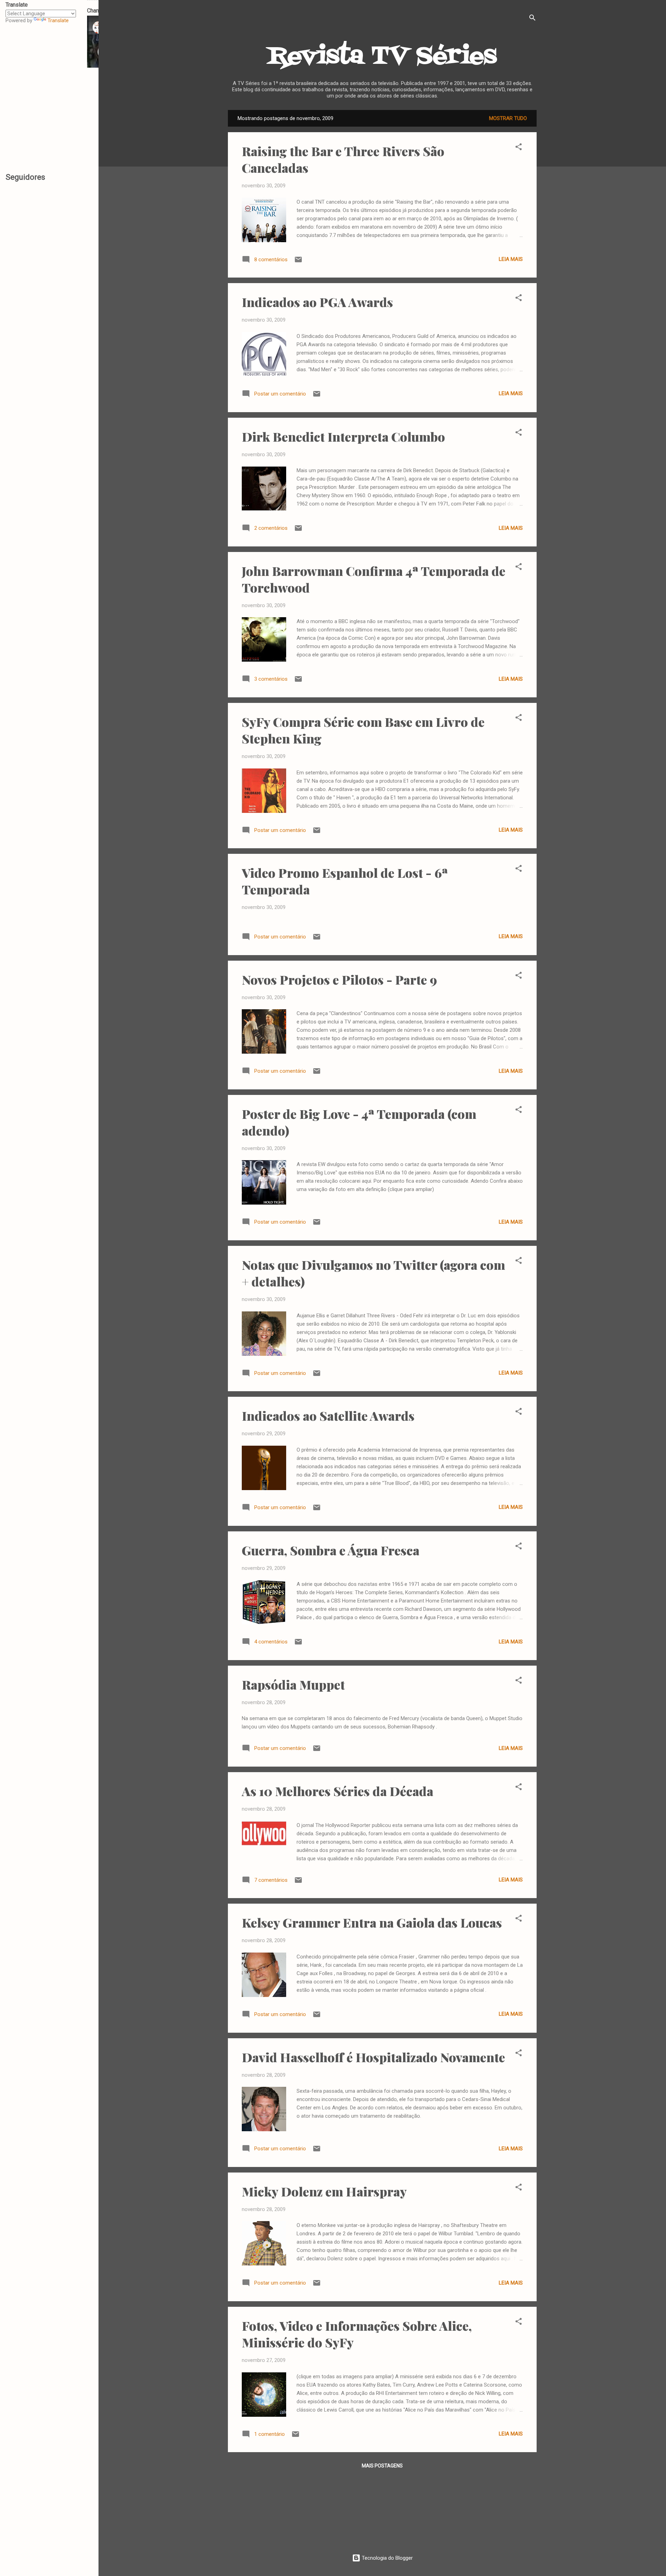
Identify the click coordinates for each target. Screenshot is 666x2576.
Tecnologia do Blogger (387, 2558)
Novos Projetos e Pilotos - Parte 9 (339, 979)
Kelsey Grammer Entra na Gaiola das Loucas (372, 1922)
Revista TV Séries (382, 57)
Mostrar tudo (508, 118)
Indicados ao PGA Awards (317, 302)
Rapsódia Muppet (293, 1684)
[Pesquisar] (532, 19)
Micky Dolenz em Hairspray (324, 2191)
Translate (58, 20)
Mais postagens (382, 2466)
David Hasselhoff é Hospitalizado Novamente (373, 2057)
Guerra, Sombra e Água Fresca (331, 1550)
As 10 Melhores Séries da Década (338, 1791)
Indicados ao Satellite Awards (328, 1415)
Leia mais (511, 259)
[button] (519, 148)
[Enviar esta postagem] (298, 262)
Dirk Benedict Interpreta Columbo (343, 436)
